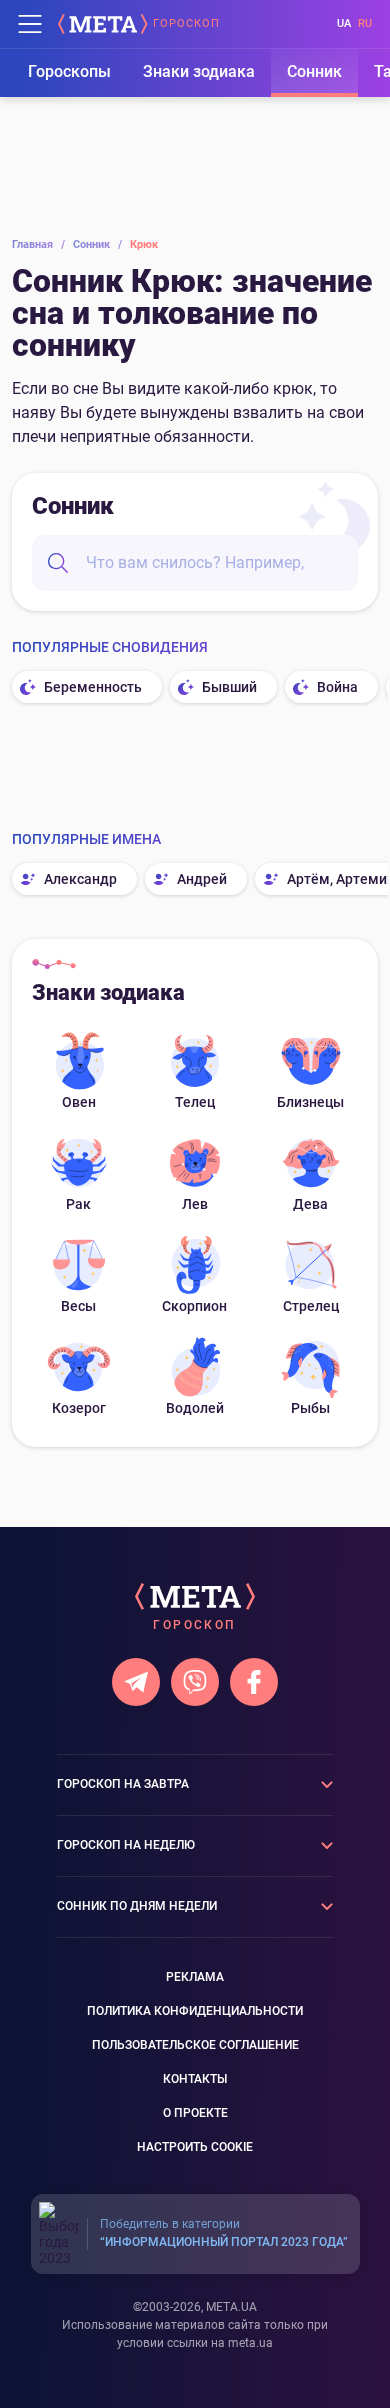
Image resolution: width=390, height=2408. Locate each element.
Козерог (79, 1408)
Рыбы (310, 1408)
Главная (38, 244)
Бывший (229, 687)
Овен (79, 1102)
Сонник (314, 71)
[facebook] (254, 1682)
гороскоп (186, 24)
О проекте (195, 2113)
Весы (78, 1306)
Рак (78, 1204)
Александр (80, 879)
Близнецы (310, 1102)
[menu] (30, 24)
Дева (310, 1204)
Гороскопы (69, 71)
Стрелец (311, 1306)
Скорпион (194, 1306)
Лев (195, 1204)
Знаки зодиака (199, 71)
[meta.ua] (103, 24)
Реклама (195, 1977)
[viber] (195, 1682)
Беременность (93, 687)
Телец (195, 1102)
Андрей (202, 879)
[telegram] (136, 1682)
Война (337, 687)
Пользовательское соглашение (195, 2045)
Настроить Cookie (195, 2147)
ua (344, 23)
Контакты (195, 2079)
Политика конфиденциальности (195, 2011)
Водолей (195, 1408)
